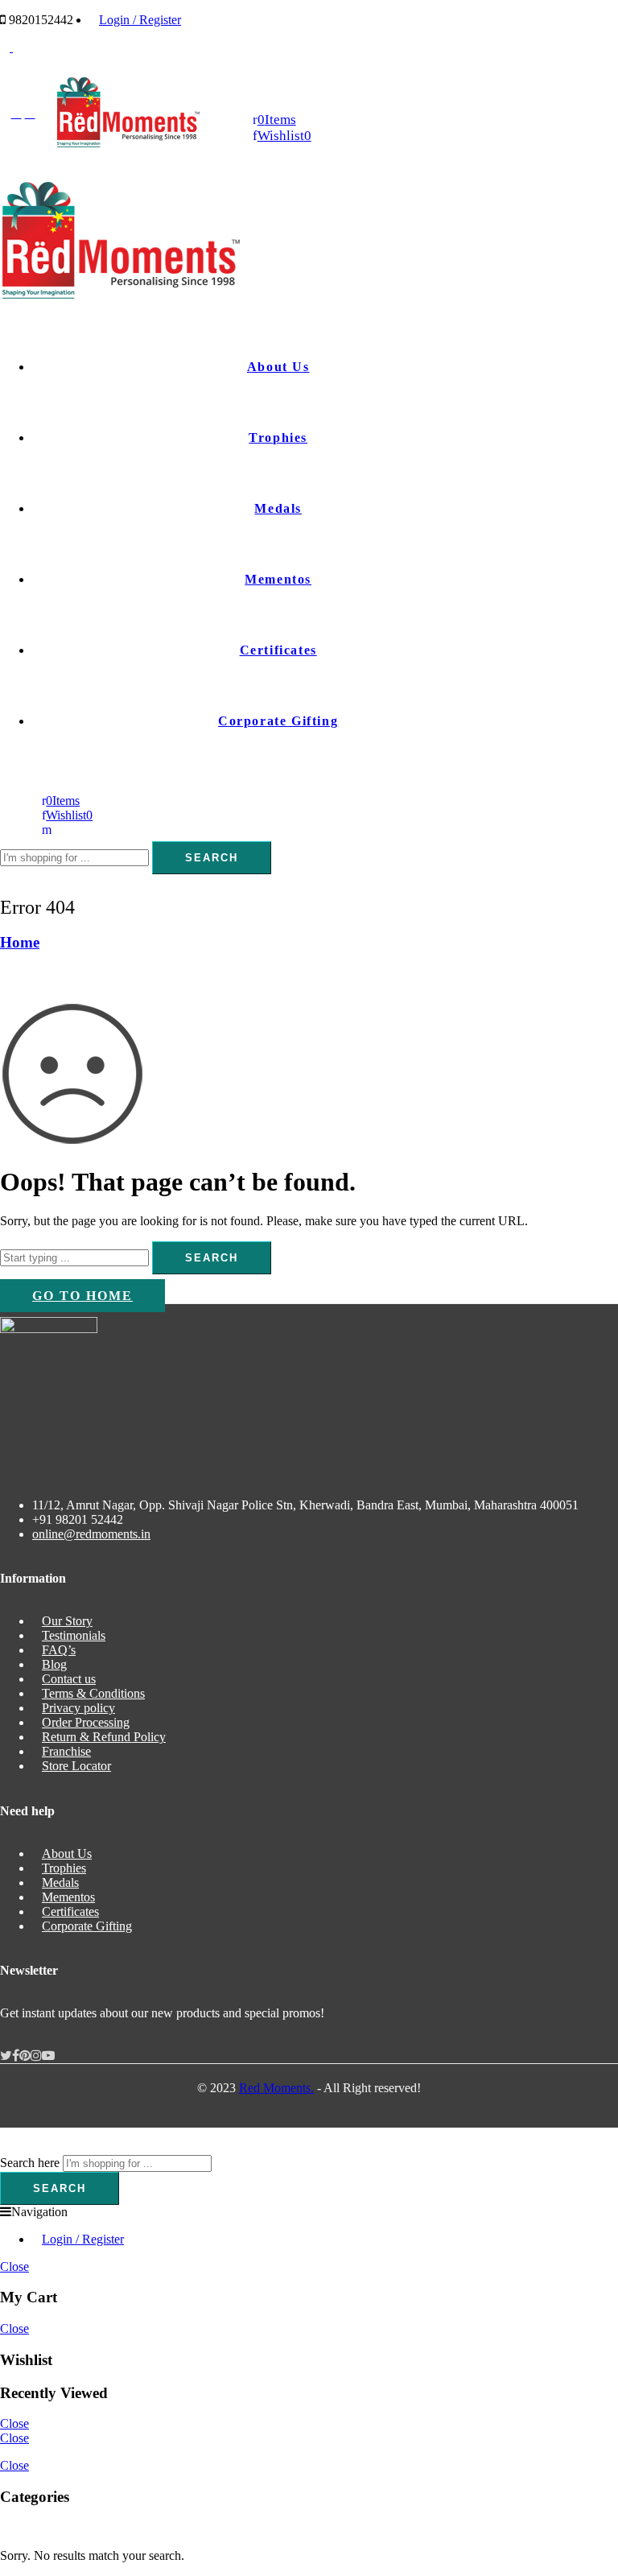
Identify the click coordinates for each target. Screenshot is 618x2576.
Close (14, 2266)
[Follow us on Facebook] (16, 2056)
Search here (30, 2163)
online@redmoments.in (91, 1534)
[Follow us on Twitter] (6, 2056)
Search (212, 858)
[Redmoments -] (128, 144)
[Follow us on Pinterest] (25, 2056)
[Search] (47, 830)
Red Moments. (276, 2088)
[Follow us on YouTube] (48, 2056)
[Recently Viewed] (18, 2147)
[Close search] (5, 881)
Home (20, 942)
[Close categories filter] (5, 2528)
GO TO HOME (82, 1296)
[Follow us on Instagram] (36, 2056)
